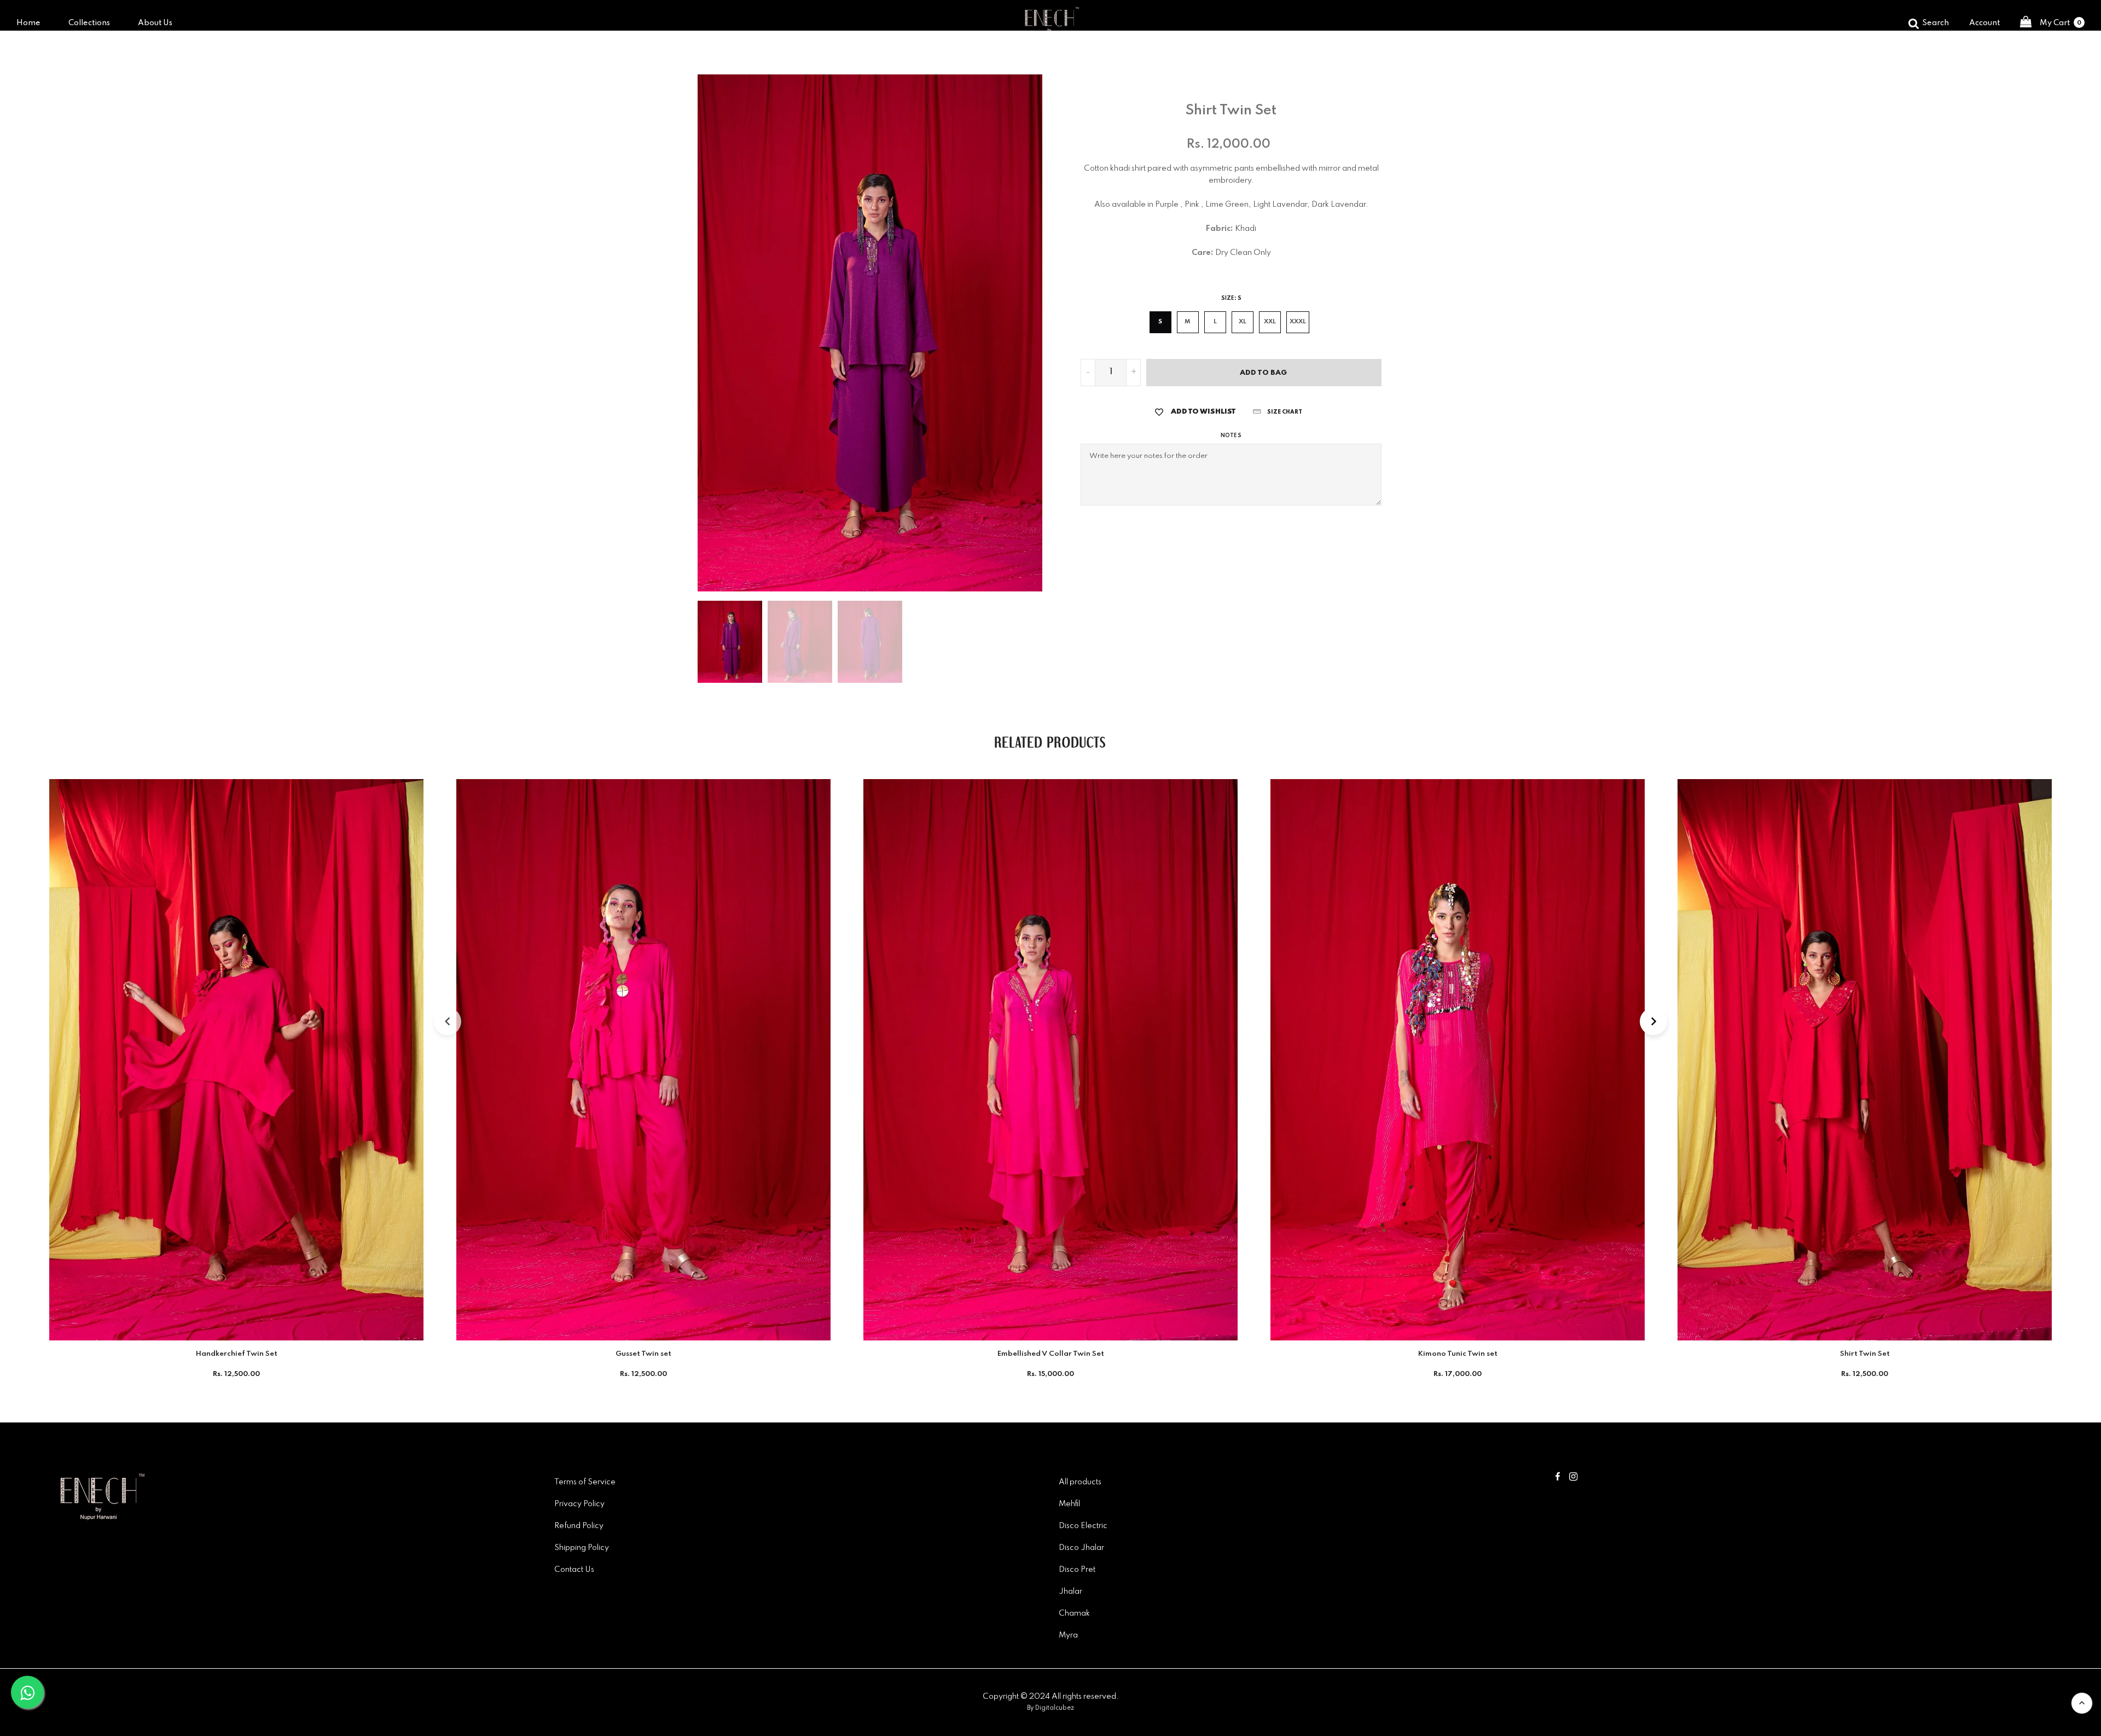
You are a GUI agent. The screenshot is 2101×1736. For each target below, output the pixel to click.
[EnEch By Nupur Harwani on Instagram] (1573, 1478)
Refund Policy (579, 1526)
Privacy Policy (579, 1504)
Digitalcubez (1055, 1708)
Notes (1231, 436)
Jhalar (1070, 1592)
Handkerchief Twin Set (237, 1354)
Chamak (1074, 1613)
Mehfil (1069, 1504)
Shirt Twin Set (1865, 1354)
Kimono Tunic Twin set (1458, 1354)
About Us (155, 23)
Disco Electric (1083, 1526)
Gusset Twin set (643, 1354)
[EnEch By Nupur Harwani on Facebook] (1558, 1478)
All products (1080, 1482)
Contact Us (574, 1570)
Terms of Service (585, 1482)
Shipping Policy (582, 1548)
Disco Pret (1077, 1570)
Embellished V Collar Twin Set (1051, 1354)
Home (28, 23)
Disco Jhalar (1081, 1548)
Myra (1068, 1635)
